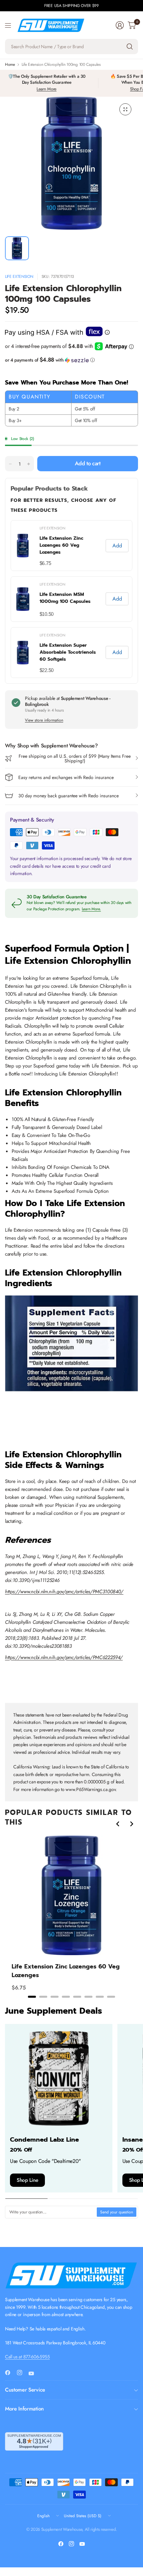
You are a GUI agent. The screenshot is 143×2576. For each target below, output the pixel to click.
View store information (44, 720)
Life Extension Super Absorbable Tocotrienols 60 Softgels (68, 652)
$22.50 (47, 670)
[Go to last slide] (118, 1824)
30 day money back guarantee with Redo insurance (69, 796)
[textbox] (51, 2212)
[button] (71, 360)
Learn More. (91, 909)
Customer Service (25, 2390)
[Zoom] (125, 109)
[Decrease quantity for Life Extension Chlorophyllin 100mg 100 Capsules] (10, 464)
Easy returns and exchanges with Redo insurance (66, 777)
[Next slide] (131, 1824)
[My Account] (120, 25)
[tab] (32, 1997)
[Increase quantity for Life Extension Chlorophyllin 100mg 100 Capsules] (29, 464)
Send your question (117, 2212)
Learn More (47, 89)
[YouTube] (34, 2373)
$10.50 (47, 614)
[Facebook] (10, 2373)
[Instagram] (22, 2373)
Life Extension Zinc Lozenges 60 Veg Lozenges (62, 545)
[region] (71, 1917)
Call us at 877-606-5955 (27, 2357)
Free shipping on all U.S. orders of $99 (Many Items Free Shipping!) (75, 758)
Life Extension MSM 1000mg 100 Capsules (65, 598)
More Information (24, 2409)
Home (10, 64)
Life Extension (19, 277)
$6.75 (45, 563)
